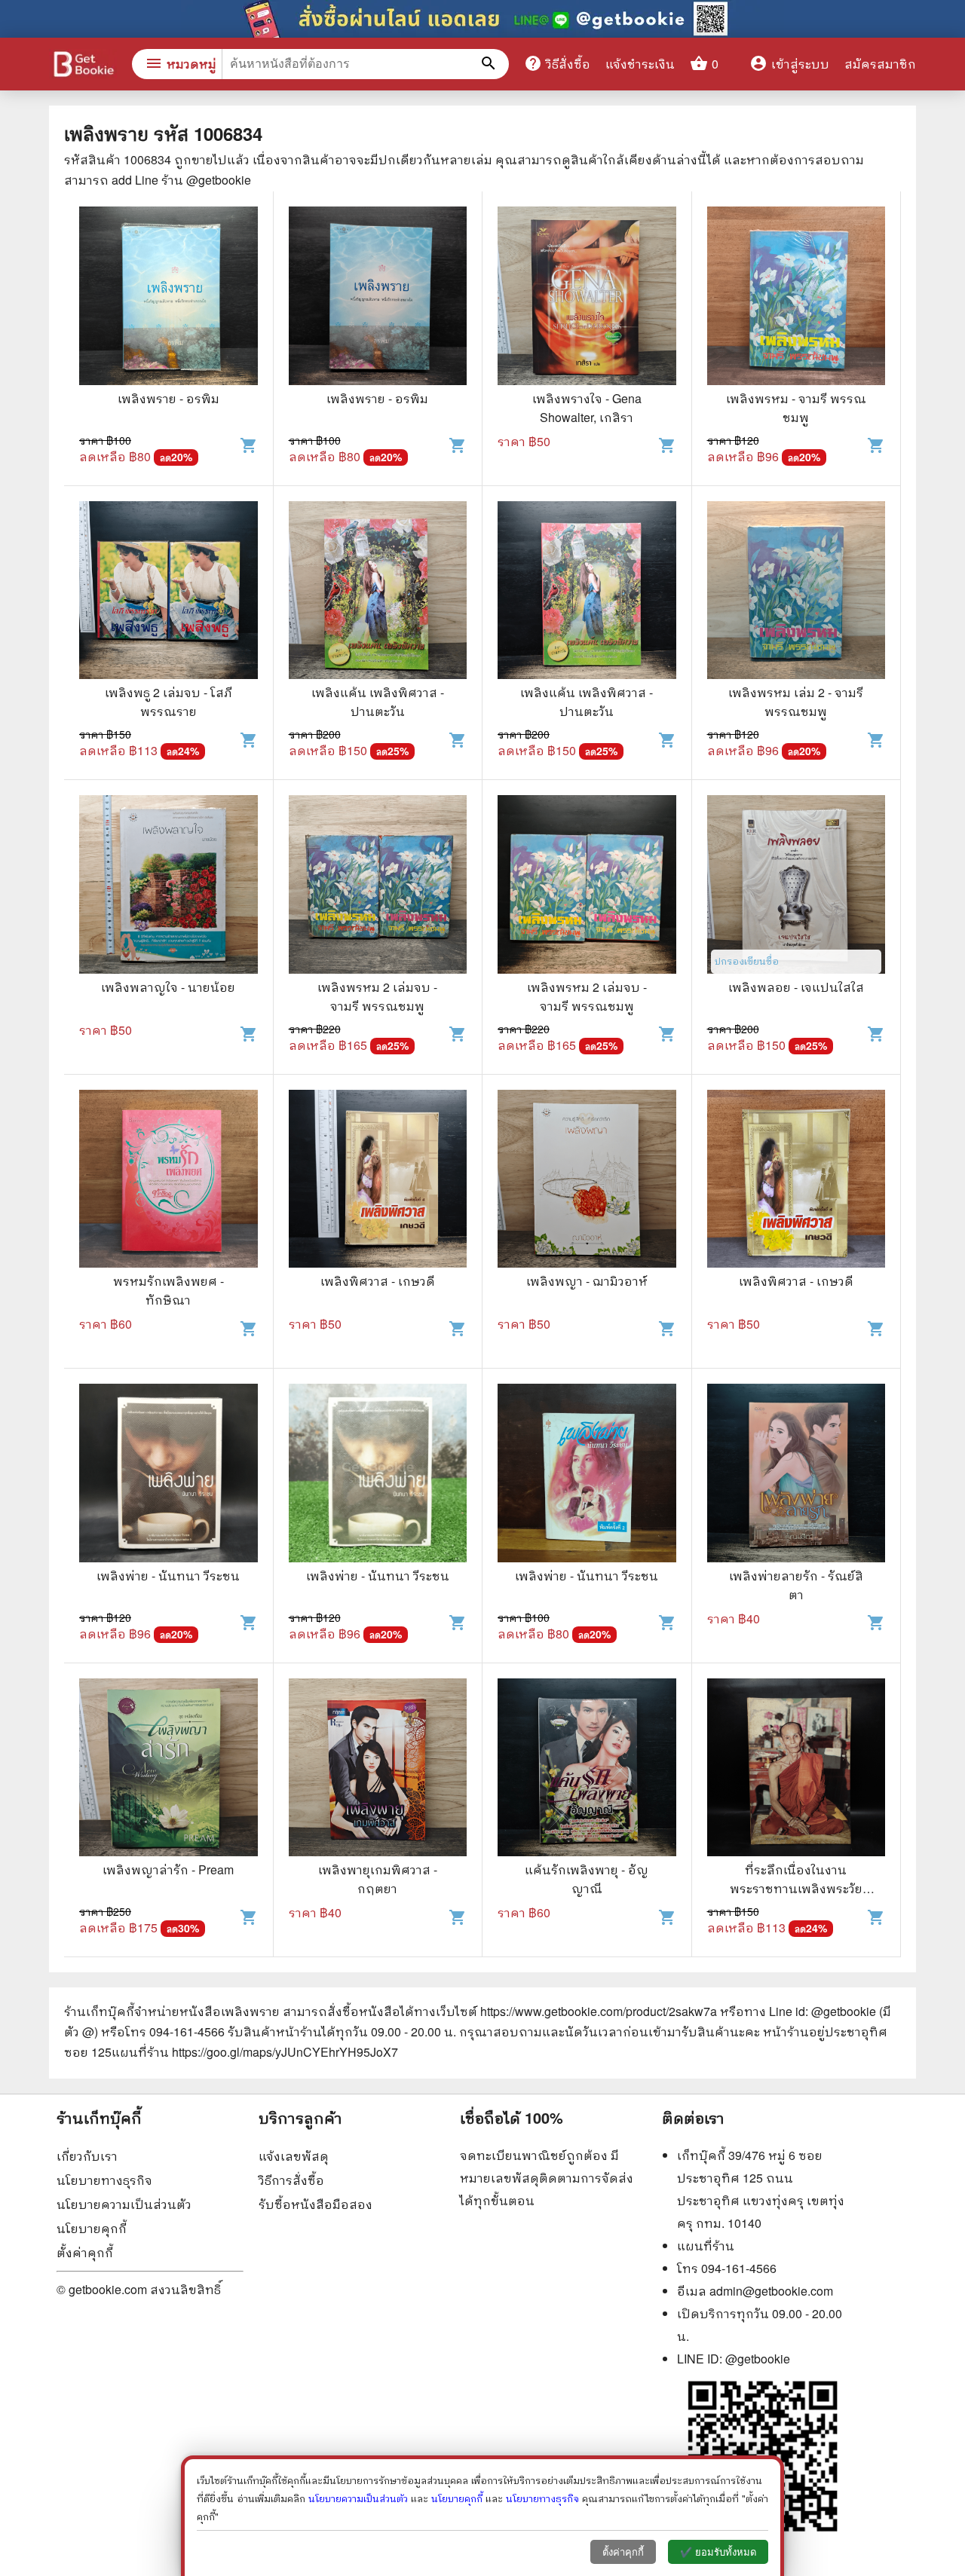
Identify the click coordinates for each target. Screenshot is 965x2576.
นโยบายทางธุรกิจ (104, 2180)
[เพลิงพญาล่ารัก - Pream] (168, 1770)
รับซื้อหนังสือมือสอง (316, 2204)
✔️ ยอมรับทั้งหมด (718, 2552)
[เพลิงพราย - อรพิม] (168, 298)
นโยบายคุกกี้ (92, 2228)
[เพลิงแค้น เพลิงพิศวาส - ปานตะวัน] (378, 592)
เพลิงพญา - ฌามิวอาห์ (587, 1281)
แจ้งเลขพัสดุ (294, 2156)
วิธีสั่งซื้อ (557, 63)
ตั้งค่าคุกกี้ (85, 2252)
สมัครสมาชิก (880, 64)
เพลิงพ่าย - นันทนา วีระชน (168, 1576)
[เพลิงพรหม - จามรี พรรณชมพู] (797, 298)
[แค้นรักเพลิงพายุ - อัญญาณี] (587, 1770)
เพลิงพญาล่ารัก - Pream (168, 1869)
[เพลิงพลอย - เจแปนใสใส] (797, 886)
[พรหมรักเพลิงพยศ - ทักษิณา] (168, 1181)
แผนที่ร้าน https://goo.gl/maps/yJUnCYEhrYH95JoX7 (255, 2052)
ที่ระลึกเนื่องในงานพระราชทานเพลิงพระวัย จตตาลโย (796, 1888)
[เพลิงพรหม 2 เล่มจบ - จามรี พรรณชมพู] (378, 886)
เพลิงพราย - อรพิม (168, 398)
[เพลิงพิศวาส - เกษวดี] (378, 1181)
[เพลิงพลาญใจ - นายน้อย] (168, 886)
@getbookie (758, 2359)
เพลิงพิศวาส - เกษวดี (378, 1281)
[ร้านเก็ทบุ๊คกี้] (83, 66)
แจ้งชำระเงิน (640, 64)
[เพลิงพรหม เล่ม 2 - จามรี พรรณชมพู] (797, 592)
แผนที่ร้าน (706, 2246)
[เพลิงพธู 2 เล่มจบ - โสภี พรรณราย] (168, 592)
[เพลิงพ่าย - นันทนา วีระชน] (168, 1475)
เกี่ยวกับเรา (87, 2156)
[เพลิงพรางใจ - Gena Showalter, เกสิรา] (587, 298)
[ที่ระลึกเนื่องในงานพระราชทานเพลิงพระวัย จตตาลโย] (797, 1770)
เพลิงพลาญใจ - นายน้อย (168, 987)
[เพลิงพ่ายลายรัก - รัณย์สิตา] (797, 1475)
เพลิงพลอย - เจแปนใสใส (796, 987)
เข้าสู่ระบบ (789, 64)
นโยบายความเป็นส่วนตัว (124, 2204)
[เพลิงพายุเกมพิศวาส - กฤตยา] (378, 1770)
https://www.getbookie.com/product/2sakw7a (599, 2011)
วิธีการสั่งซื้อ (291, 2180)
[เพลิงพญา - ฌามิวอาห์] (587, 1181)
